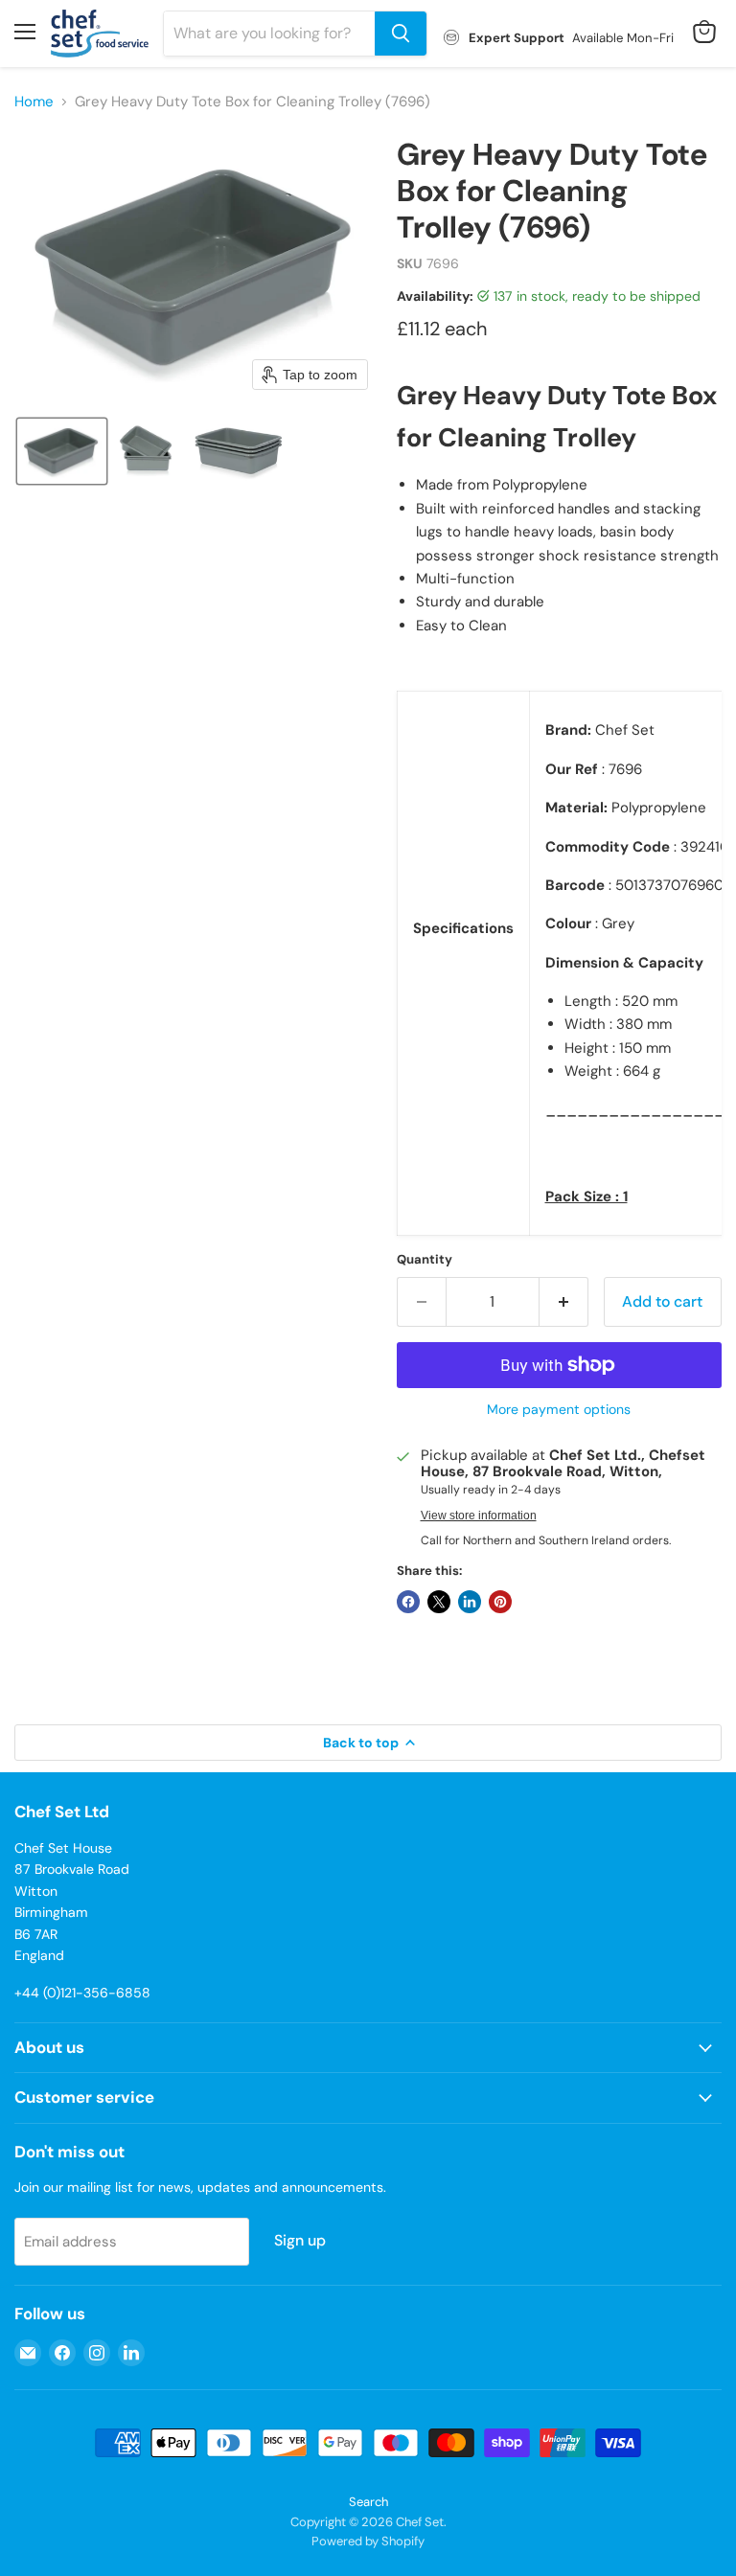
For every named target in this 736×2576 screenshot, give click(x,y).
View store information (479, 1516)
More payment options (559, 1409)
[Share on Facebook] (408, 1602)
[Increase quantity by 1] (564, 1302)
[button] (62, 451)
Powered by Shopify (368, 2541)
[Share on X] (439, 1602)
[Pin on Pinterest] (500, 1602)
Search (368, 2502)
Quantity (425, 1259)
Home (34, 102)
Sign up (300, 2240)
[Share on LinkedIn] (470, 1602)
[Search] (401, 34)
